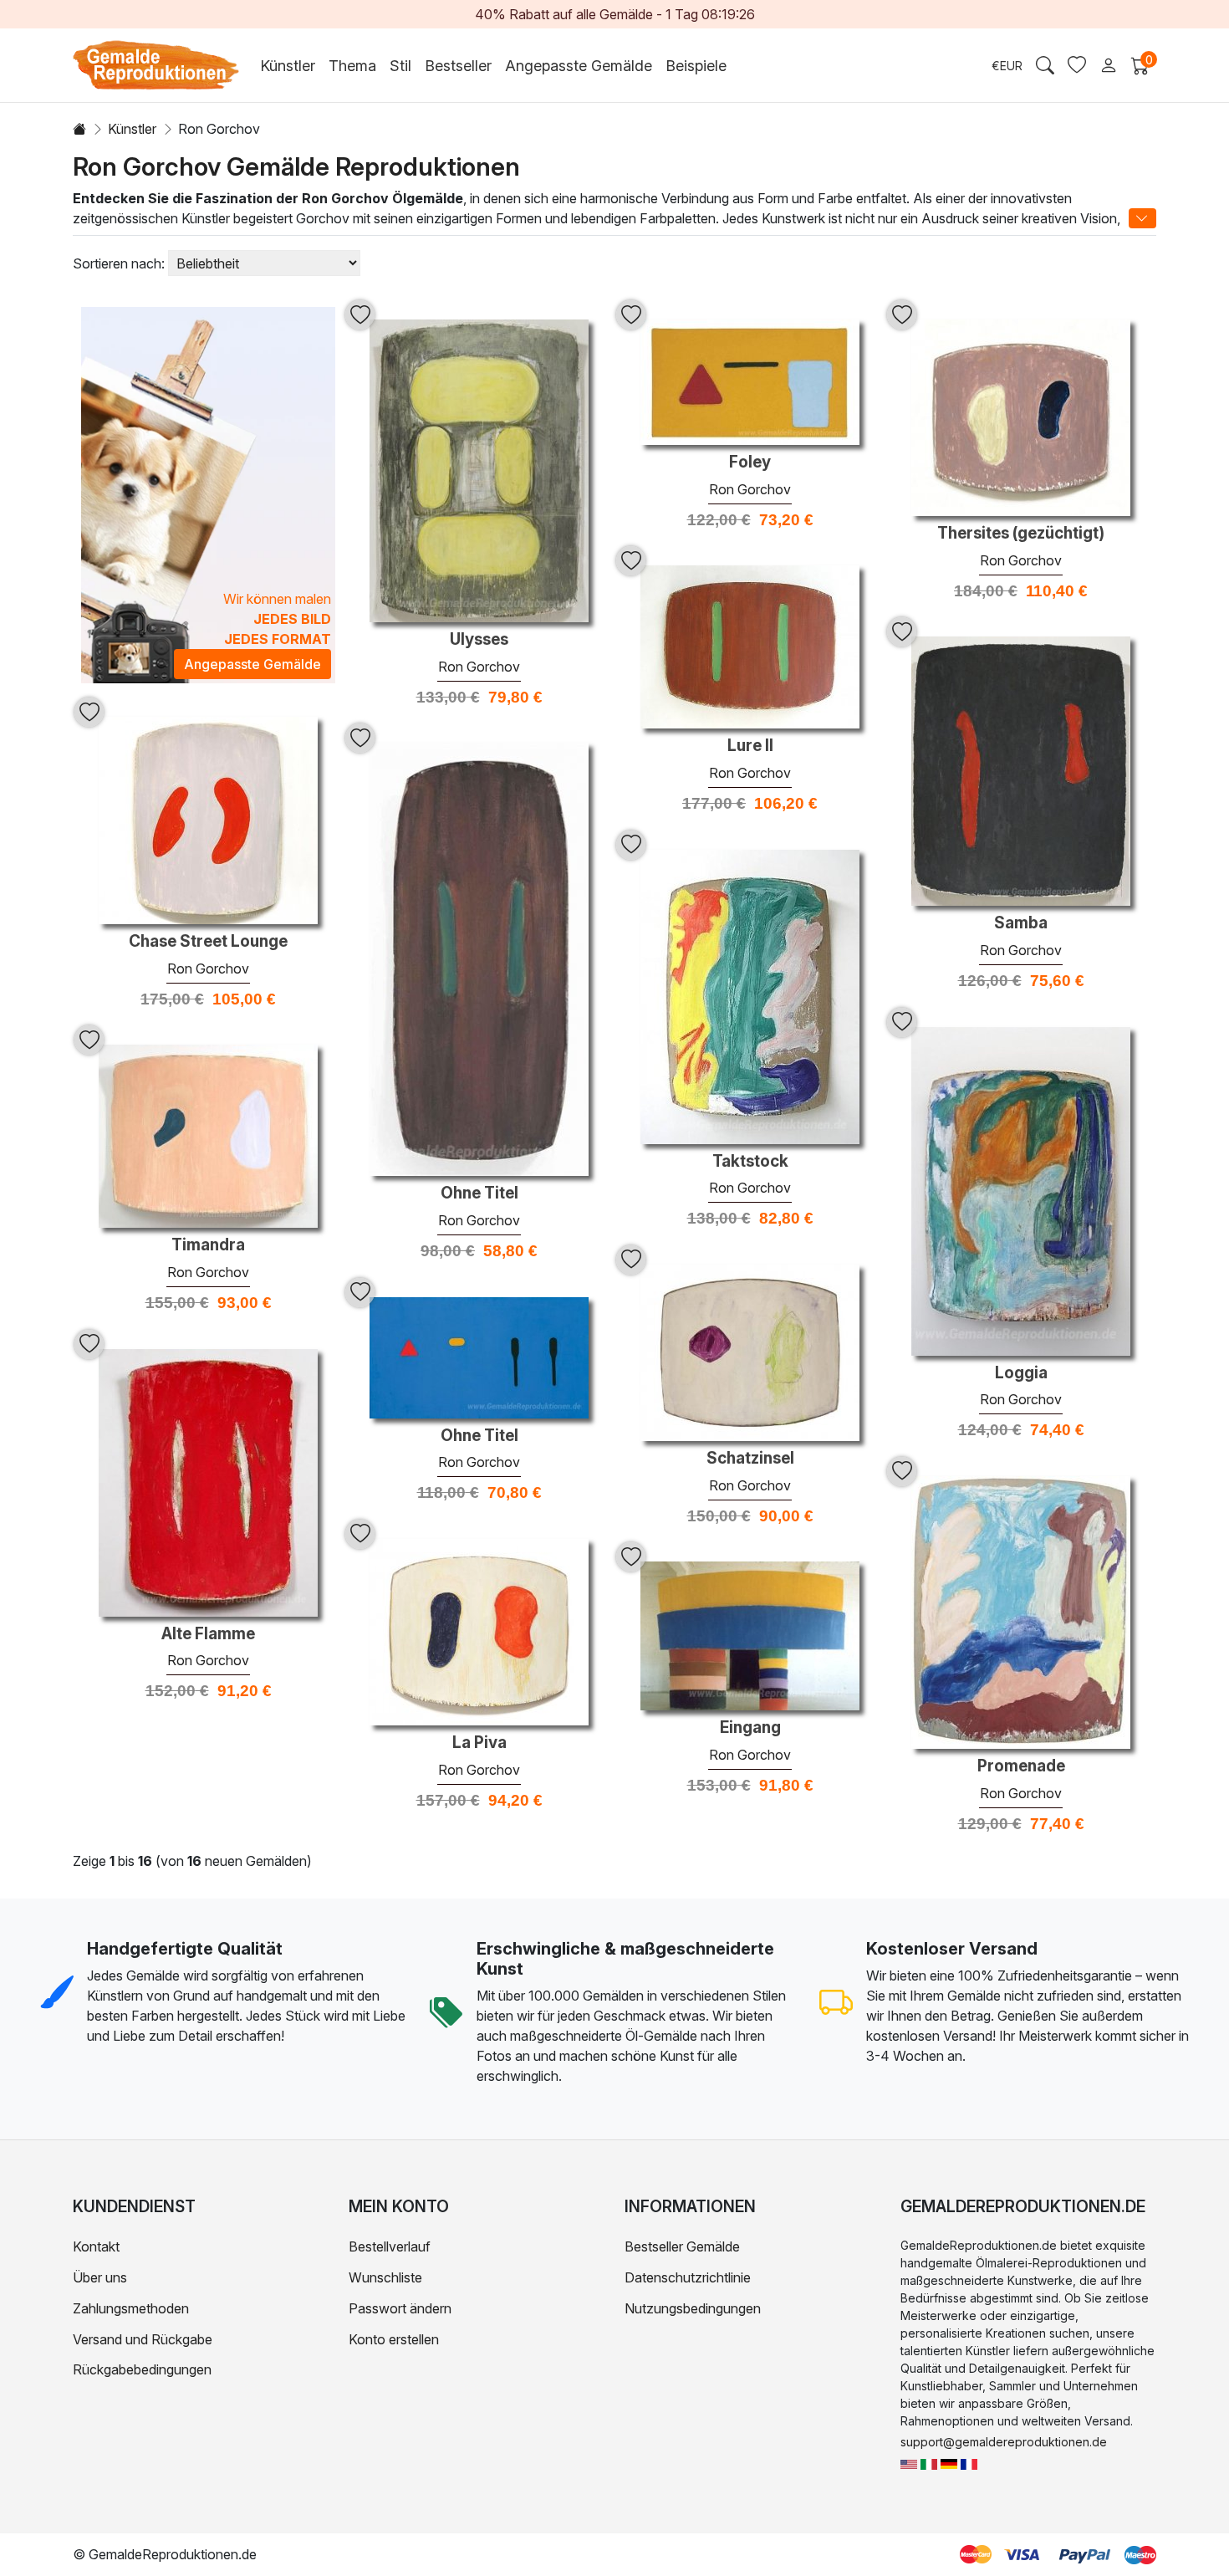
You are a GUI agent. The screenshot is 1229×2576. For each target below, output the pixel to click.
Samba (1021, 923)
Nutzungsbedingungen (693, 2308)
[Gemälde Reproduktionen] (949, 2463)
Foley (750, 463)
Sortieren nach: (119, 263)
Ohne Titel (479, 1193)
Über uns (100, 2277)
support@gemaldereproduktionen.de (1004, 2442)
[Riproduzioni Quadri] (929, 2463)
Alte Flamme (208, 1634)
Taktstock (750, 1162)
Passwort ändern (400, 2308)
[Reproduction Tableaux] (969, 2463)
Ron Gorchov (479, 667)
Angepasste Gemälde (579, 66)
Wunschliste (385, 2277)
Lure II (750, 746)
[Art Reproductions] (909, 2463)
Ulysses (479, 640)
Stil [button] (400, 66)
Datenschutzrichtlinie (688, 2277)
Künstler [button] (288, 66)
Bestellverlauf (390, 2246)
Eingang (750, 1728)
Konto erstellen (394, 2339)
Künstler (132, 129)
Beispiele (696, 66)
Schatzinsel (750, 1459)
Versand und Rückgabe (143, 2339)
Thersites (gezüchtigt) (1021, 534)
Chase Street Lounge (208, 942)
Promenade (1021, 1766)
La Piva (479, 1743)
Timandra (208, 1245)
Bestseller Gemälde (682, 2246)
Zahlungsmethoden (131, 2308)
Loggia (1021, 1373)
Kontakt (96, 2246)
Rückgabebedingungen (142, 2369)
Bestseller (458, 66)
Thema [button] (352, 66)
